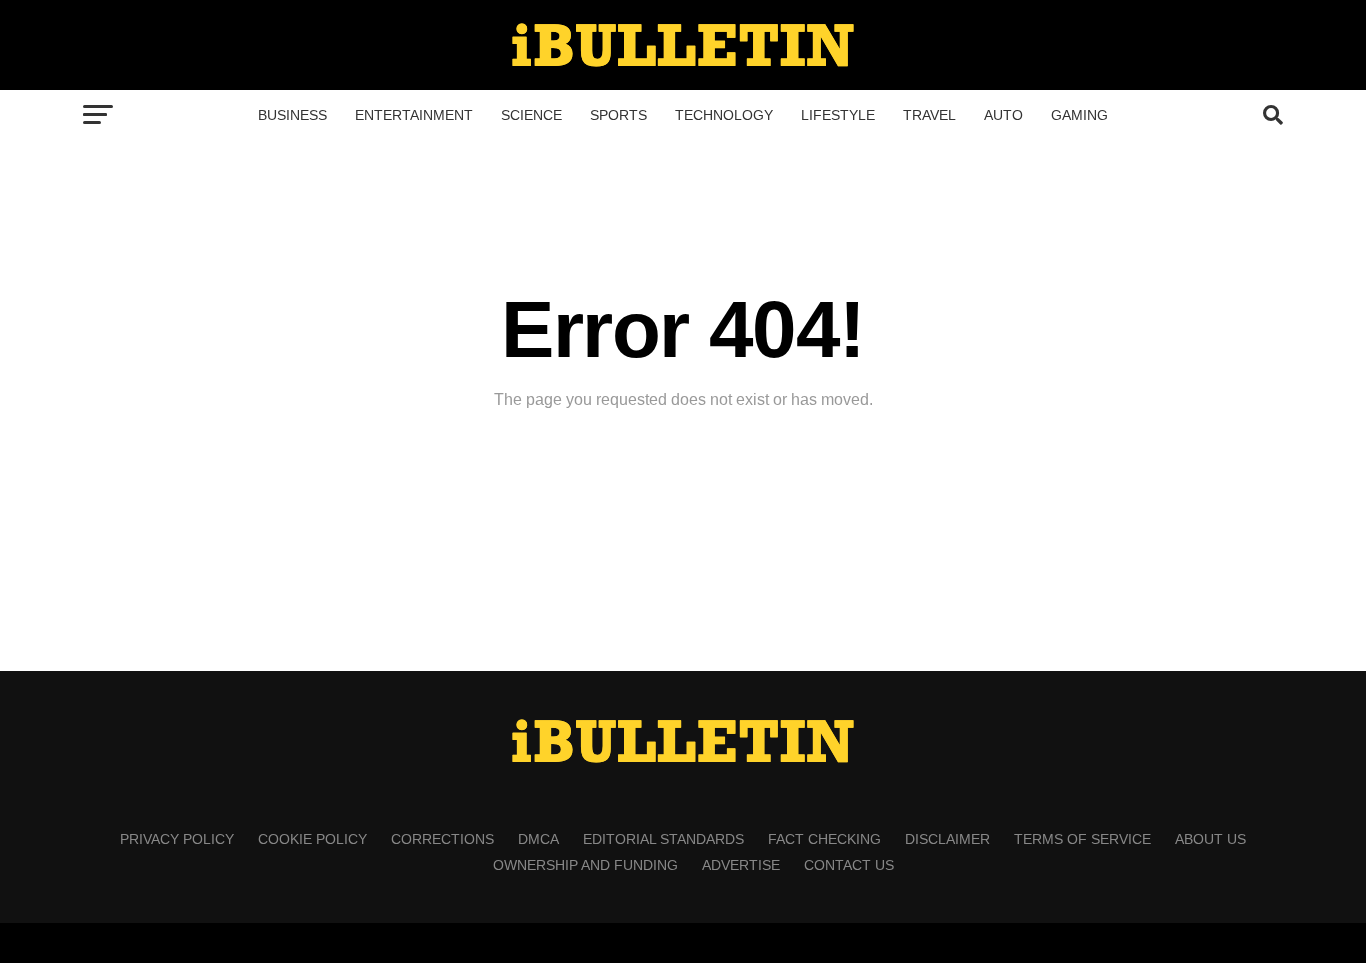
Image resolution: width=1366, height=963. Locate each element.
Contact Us (849, 865)
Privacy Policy (177, 839)
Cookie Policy (312, 839)
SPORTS (618, 115)
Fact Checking (824, 839)
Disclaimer (947, 839)
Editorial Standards (663, 839)
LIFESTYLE (838, 115)
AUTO (1003, 115)
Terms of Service (1082, 839)
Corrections (442, 839)
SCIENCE (531, 115)
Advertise (741, 865)
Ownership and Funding (585, 865)
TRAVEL (929, 115)
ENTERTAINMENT (414, 115)
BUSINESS (292, 115)
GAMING (1079, 115)
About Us (1210, 839)
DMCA (538, 839)
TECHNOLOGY (724, 115)
